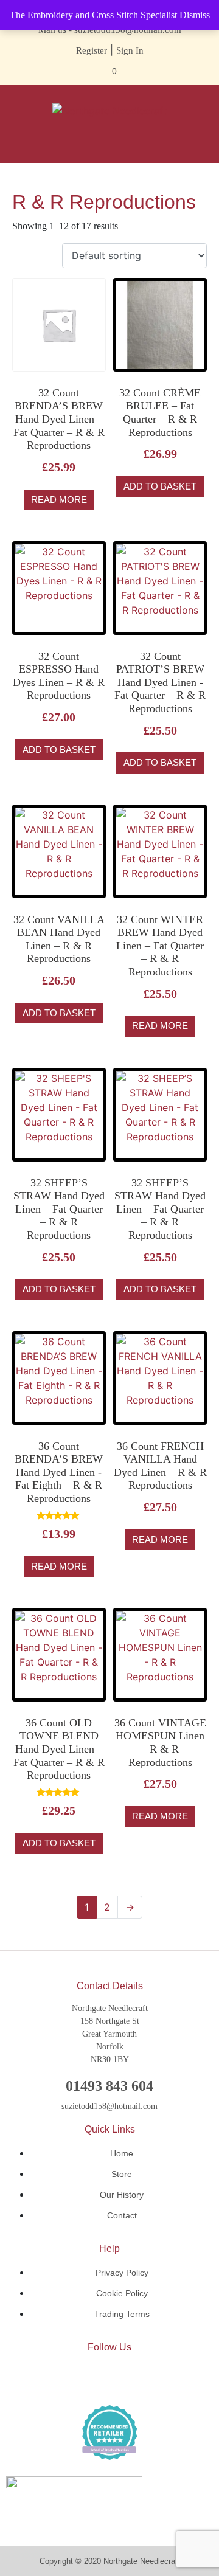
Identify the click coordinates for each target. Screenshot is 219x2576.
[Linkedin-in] (109, 2378)
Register (92, 50)
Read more (59, 500)
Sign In (130, 50)
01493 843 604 (109, 2086)
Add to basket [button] (160, 486)
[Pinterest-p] (146, 2378)
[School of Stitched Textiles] (109, 2432)
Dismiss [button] (195, 15)
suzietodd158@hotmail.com (109, 2106)
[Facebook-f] (73, 2378)
